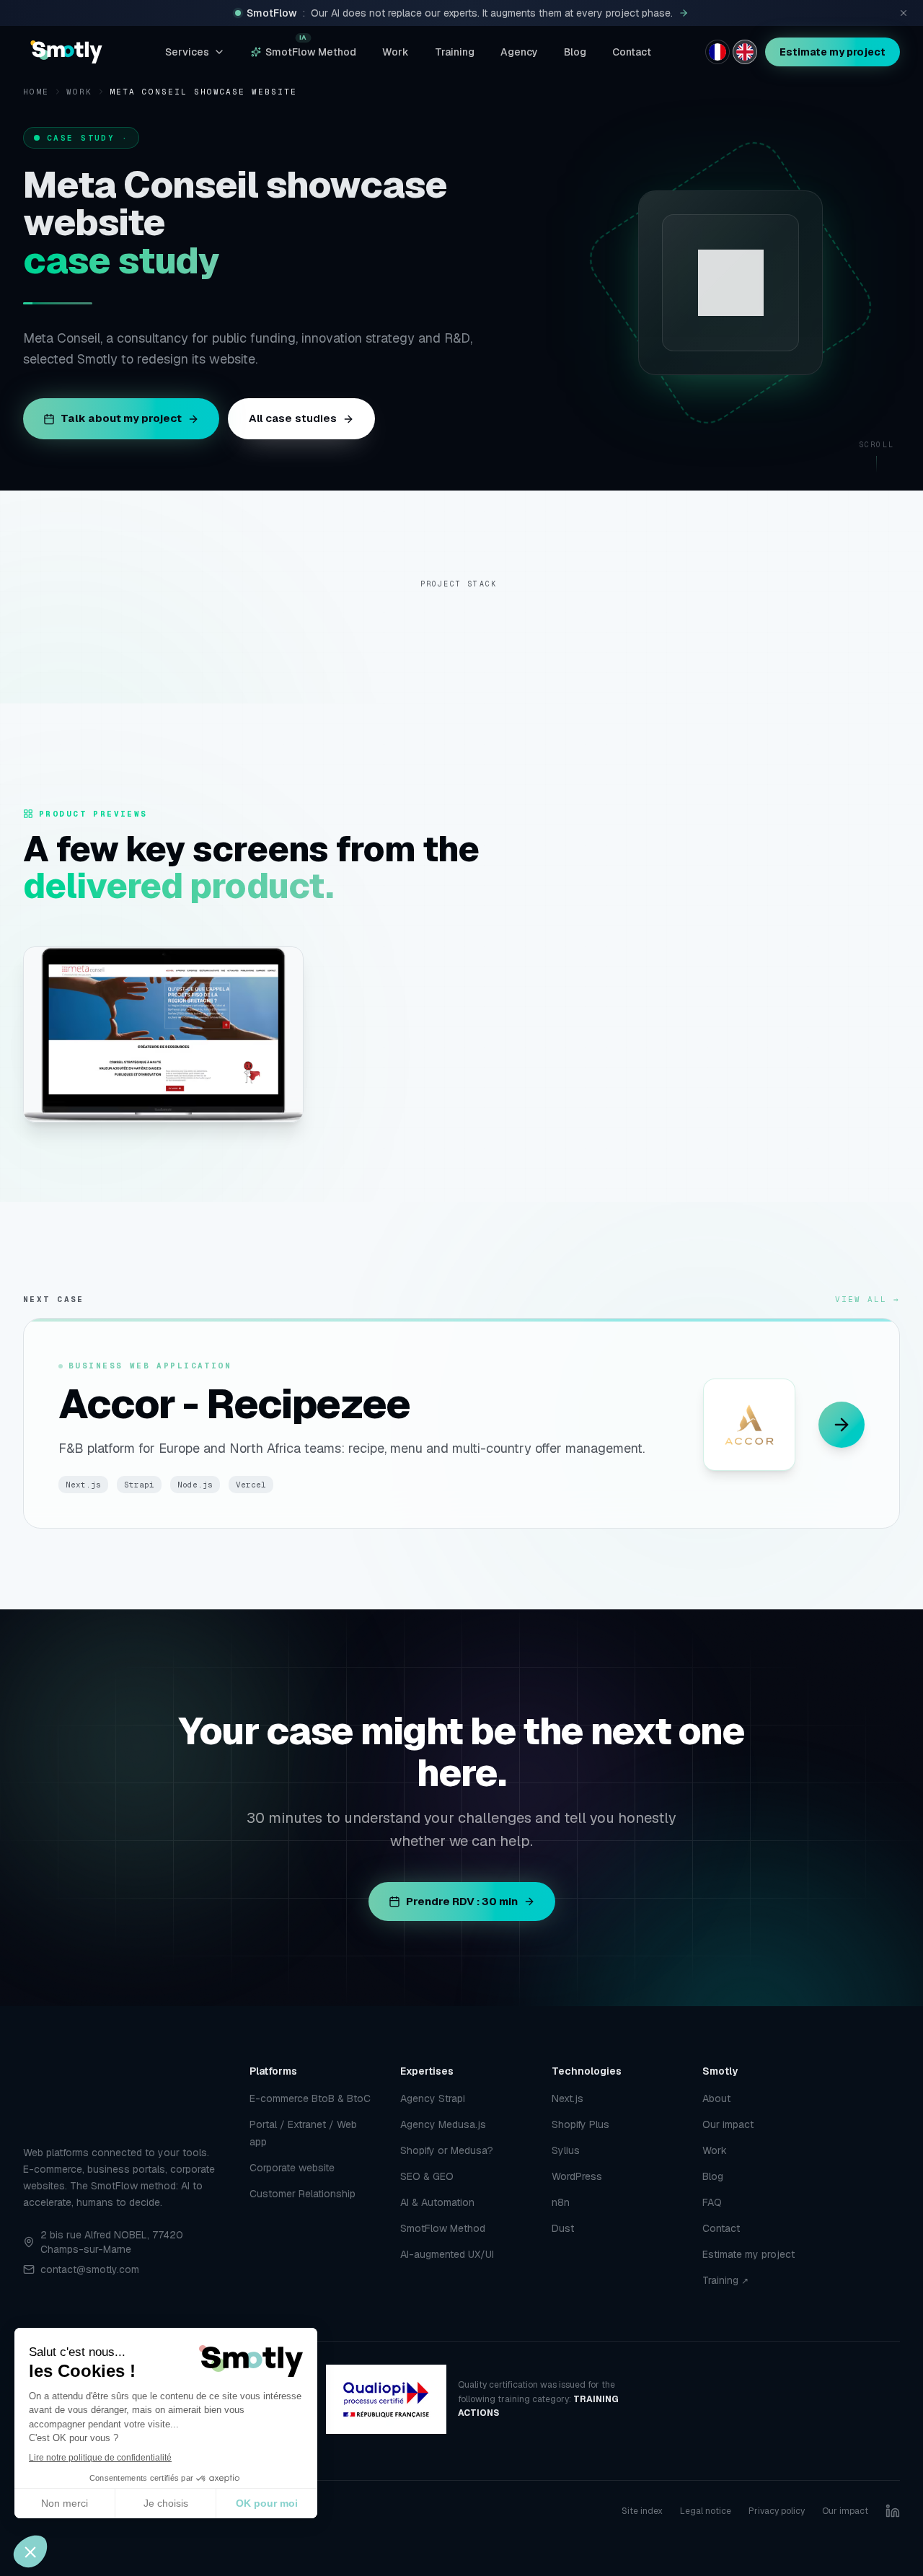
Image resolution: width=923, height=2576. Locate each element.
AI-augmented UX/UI (447, 2254)
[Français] (717, 52)
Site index (642, 2511)
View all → (867, 1288)
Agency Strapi (433, 2098)
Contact (632, 52)
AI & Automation (437, 2202)
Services (187, 52)
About (716, 2098)
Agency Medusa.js (443, 2124)
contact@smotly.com (90, 2269)
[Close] (904, 13)
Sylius (566, 2150)
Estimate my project (833, 52)
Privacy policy (777, 2511)
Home (36, 92)
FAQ (712, 2202)
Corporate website (292, 2168)
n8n (561, 2202)
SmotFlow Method (311, 49)
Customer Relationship (302, 2194)
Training (455, 52)
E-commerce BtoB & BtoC (310, 2098)
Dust (563, 2228)
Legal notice (706, 2511)
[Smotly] (66, 52)
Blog (575, 52)
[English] (745, 52)
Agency (519, 52)
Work (396, 52)
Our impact (728, 2124)
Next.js (568, 2098)
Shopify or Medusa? (447, 2150)
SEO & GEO (427, 2176)
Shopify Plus (580, 2124)
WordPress (577, 2176)
